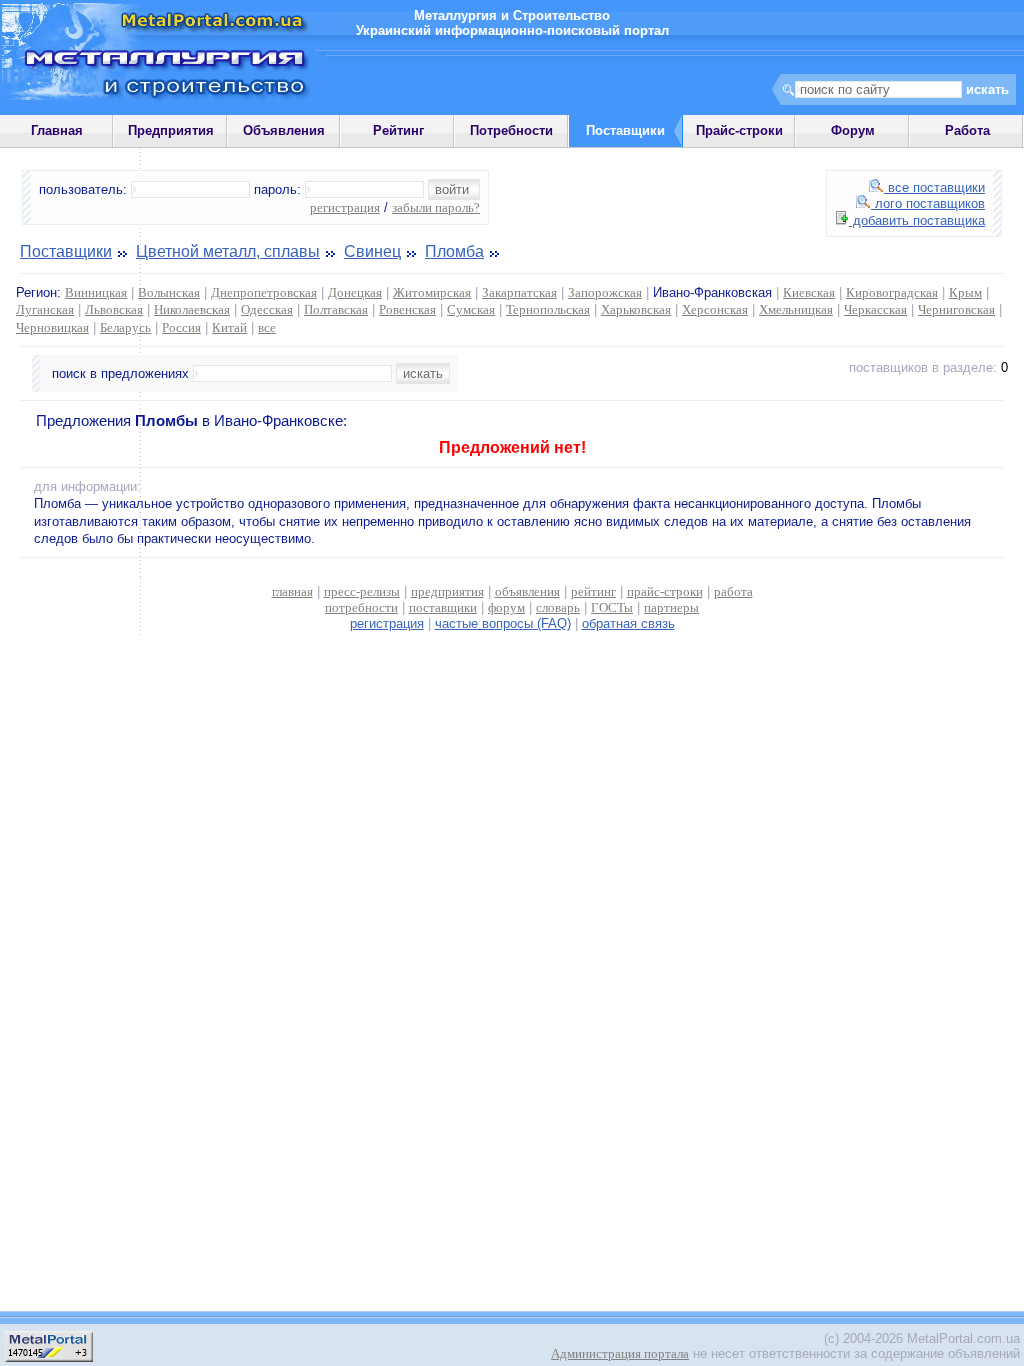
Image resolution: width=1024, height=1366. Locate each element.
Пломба (454, 251)
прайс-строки (665, 591)
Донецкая (355, 292)
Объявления (284, 130)
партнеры (671, 607)
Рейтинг (398, 130)
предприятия (447, 591)
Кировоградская (892, 292)
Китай (229, 327)
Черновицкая (52, 327)
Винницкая (96, 292)
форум (506, 607)
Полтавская (336, 309)
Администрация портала (620, 1353)
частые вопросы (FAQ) (503, 623)
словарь (558, 607)
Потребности (511, 130)
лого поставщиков (928, 203)
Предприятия (171, 130)
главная (292, 591)
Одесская (267, 309)
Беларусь (125, 327)
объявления (527, 591)
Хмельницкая (796, 309)
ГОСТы (612, 607)
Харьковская (636, 309)
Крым (965, 292)
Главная (57, 130)
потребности (361, 607)
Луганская (45, 309)
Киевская (809, 292)
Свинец (372, 251)
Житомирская (432, 292)
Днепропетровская (264, 292)
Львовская (114, 309)
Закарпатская (519, 292)
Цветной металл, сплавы (228, 251)
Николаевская (192, 309)
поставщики (443, 607)
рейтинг (593, 591)
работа (733, 591)
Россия (181, 327)
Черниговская (956, 309)
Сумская (471, 309)
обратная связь (628, 623)
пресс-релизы (362, 591)
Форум (853, 130)
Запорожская (605, 292)
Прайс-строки (739, 130)
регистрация (345, 207)
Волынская (169, 292)
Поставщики (66, 251)
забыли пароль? (436, 207)
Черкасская (875, 309)
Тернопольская (548, 309)
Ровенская (407, 309)
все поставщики (934, 187)
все (267, 327)
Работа (967, 130)
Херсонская (715, 309)
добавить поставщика (917, 220)
